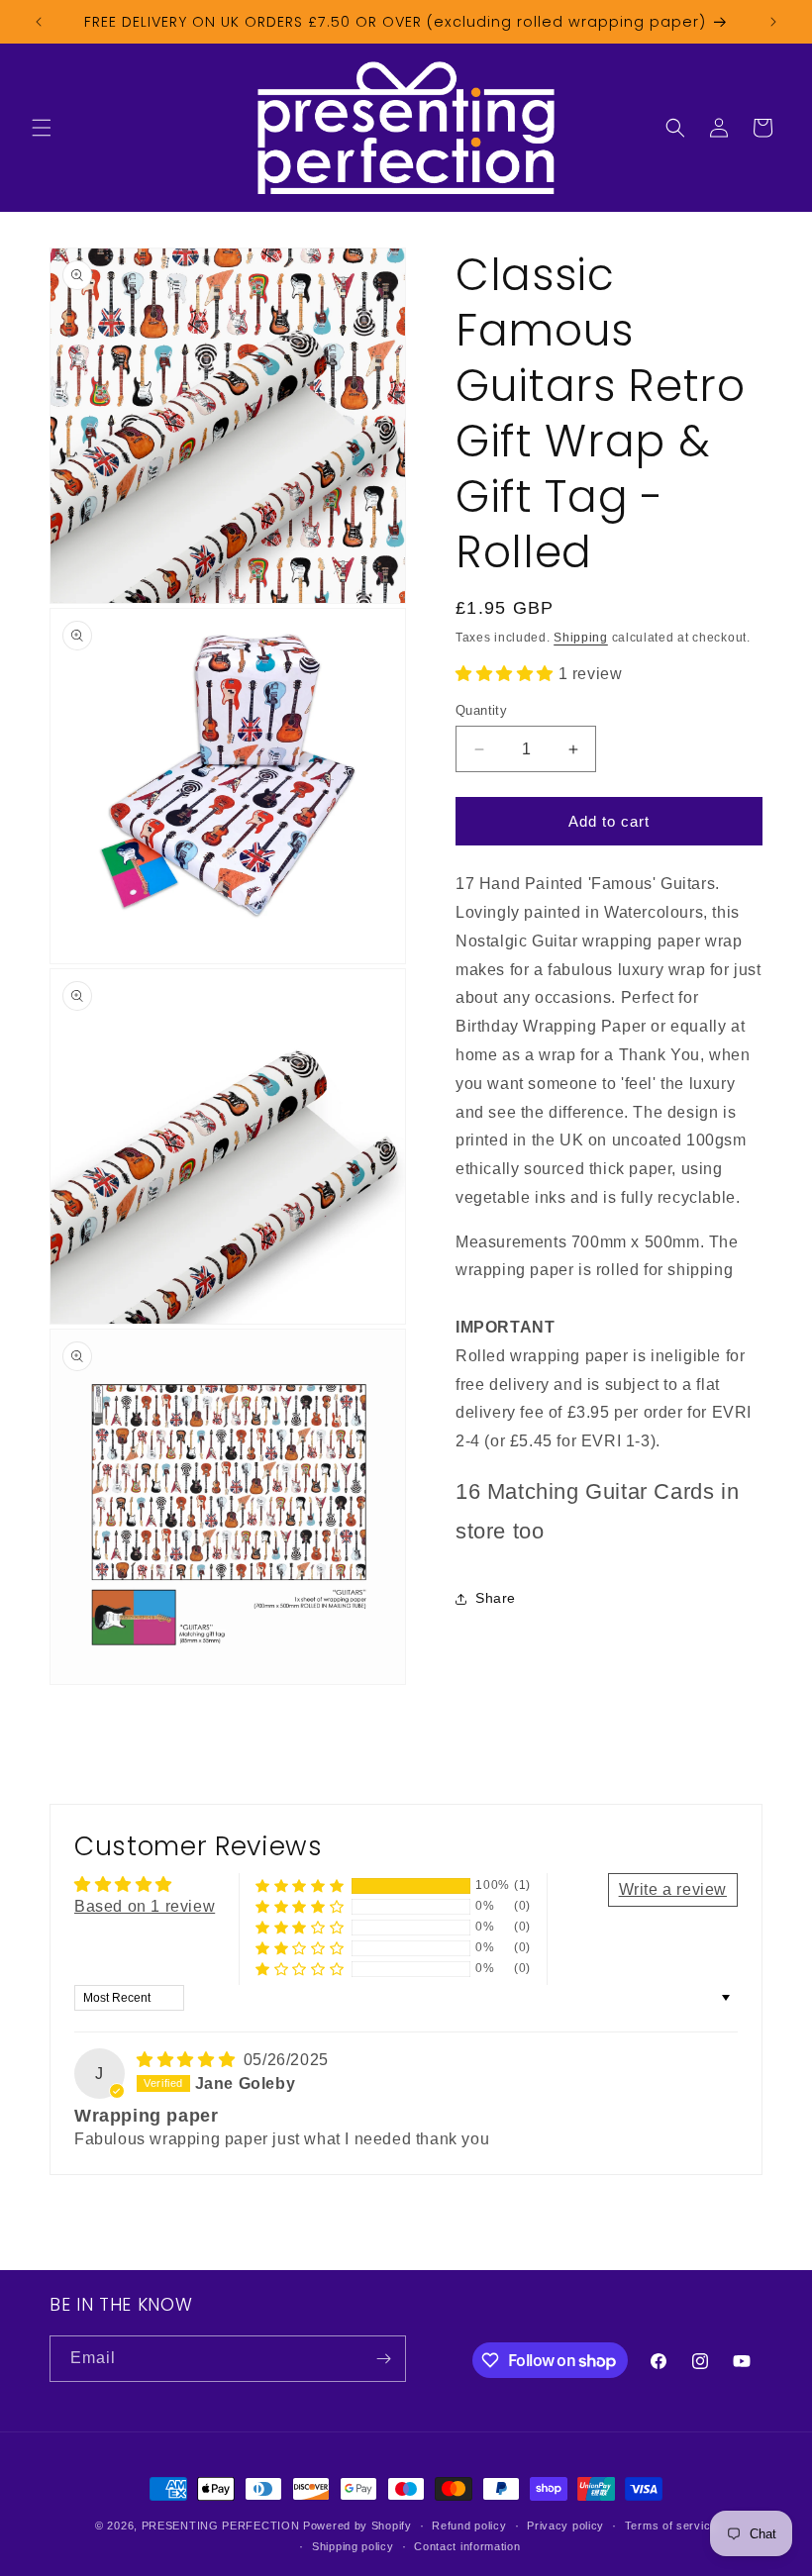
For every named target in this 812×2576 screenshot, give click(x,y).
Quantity (481, 710)
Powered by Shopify (357, 2526)
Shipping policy (353, 2546)
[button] (42, 128)
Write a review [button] (673, 1889)
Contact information (467, 2546)
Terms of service (671, 2526)
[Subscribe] (383, 2359)
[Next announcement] (773, 22)
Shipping (581, 638)
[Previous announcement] (39, 22)
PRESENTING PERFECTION (221, 2526)
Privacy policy (565, 2526)
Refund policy (469, 2526)
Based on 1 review (145, 1906)
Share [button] (496, 1598)
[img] (188, 2060)
